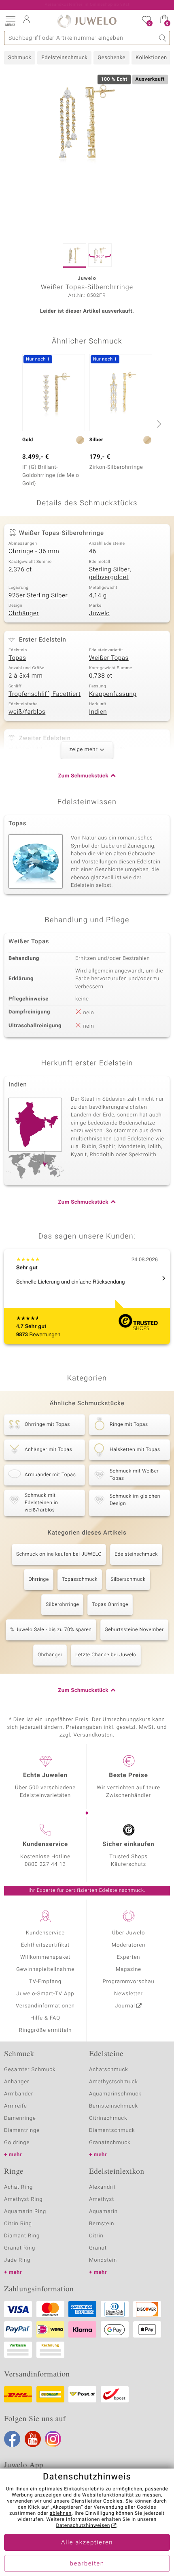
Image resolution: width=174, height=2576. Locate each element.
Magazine (128, 1970)
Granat (98, 2248)
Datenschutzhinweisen (83, 2526)
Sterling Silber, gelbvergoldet (110, 574)
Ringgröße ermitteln (45, 2030)
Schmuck (20, 58)
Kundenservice (45, 1933)
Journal (125, 2006)
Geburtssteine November (134, 1630)
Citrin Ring (18, 2224)
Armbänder (19, 2094)
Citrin (96, 2236)
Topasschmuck (80, 1580)
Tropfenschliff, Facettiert (45, 694)
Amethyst (102, 2199)
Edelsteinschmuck (64, 58)
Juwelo (99, 614)
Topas (17, 658)
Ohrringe (38, 1580)
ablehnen (61, 2514)
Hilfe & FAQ (45, 2018)
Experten (129, 1957)
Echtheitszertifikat (45, 1945)
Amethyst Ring (23, 2199)
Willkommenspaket (45, 1957)
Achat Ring (18, 2187)
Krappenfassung (113, 694)
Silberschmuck (128, 1580)
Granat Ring (20, 2248)
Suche (163, 38)
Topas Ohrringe (110, 1605)
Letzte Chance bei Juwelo (106, 1655)
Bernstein (102, 2224)
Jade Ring (17, 2260)
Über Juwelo (128, 1933)
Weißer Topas (109, 658)
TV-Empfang (45, 1982)
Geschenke (111, 58)
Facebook (12, 2439)
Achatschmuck (109, 2070)
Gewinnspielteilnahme (45, 1970)
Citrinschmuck (108, 2118)
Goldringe (17, 2143)
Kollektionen (151, 58)
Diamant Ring (22, 2236)
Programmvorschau (128, 1982)
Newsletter (128, 1994)
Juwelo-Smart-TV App (46, 1994)
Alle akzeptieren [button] (87, 2543)
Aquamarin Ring (25, 2212)
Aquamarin (103, 2212)
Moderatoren (129, 1945)
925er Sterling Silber (38, 596)
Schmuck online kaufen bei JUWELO (59, 1554)
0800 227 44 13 (45, 1864)
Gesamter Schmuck (30, 2070)
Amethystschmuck (114, 2082)
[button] (10, 20)
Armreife (16, 2106)
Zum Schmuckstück (83, 776)
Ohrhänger (24, 614)
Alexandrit (102, 2187)
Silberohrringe (62, 1605)
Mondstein (103, 2260)
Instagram (53, 2439)
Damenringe (20, 2118)
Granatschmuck (110, 2143)
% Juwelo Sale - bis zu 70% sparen (51, 1630)
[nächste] (158, 424)
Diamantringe (22, 2131)
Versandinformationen (45, 2006)
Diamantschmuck (112, 2131)
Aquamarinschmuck (115, 2094)
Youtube (33, 2439)
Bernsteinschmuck (114, 2106)
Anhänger (17, 2082)
